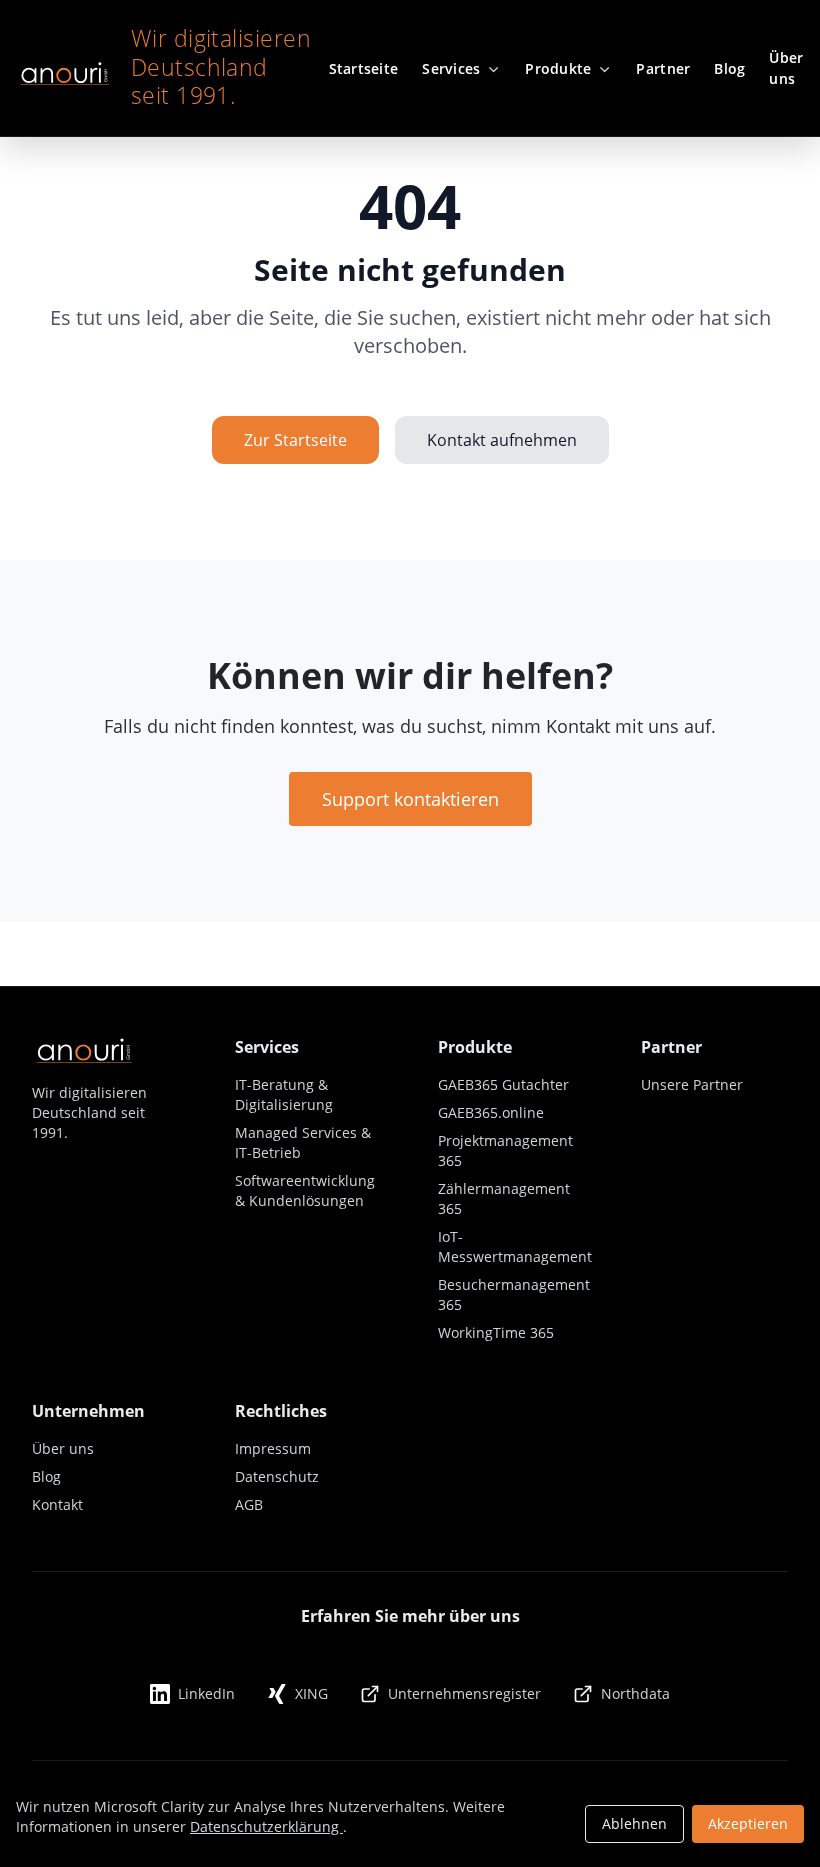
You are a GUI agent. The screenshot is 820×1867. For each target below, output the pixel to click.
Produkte (475, 1047)
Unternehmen (88, 1411)
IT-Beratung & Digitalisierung (284, 1094)
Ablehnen (634, 1823)
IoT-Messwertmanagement (515, 1246)
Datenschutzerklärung (266, 1826)
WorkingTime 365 (496, 1332)
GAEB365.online (491, 1112)
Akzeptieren (748, 1823)
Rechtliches (281, 1411)
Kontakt (57, 1504)
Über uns (63, 1448)
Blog (46, 1476)
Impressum (273, 1448)
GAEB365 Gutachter (503, 1084)
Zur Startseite (295, 440)
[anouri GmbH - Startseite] (64, 68)
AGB (249, 1504)
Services (267, 1047)
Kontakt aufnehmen (502, 440)
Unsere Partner (692, 1084)
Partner (671, 1047)
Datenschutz (277, 1476)
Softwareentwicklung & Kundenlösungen (305, 1190)
